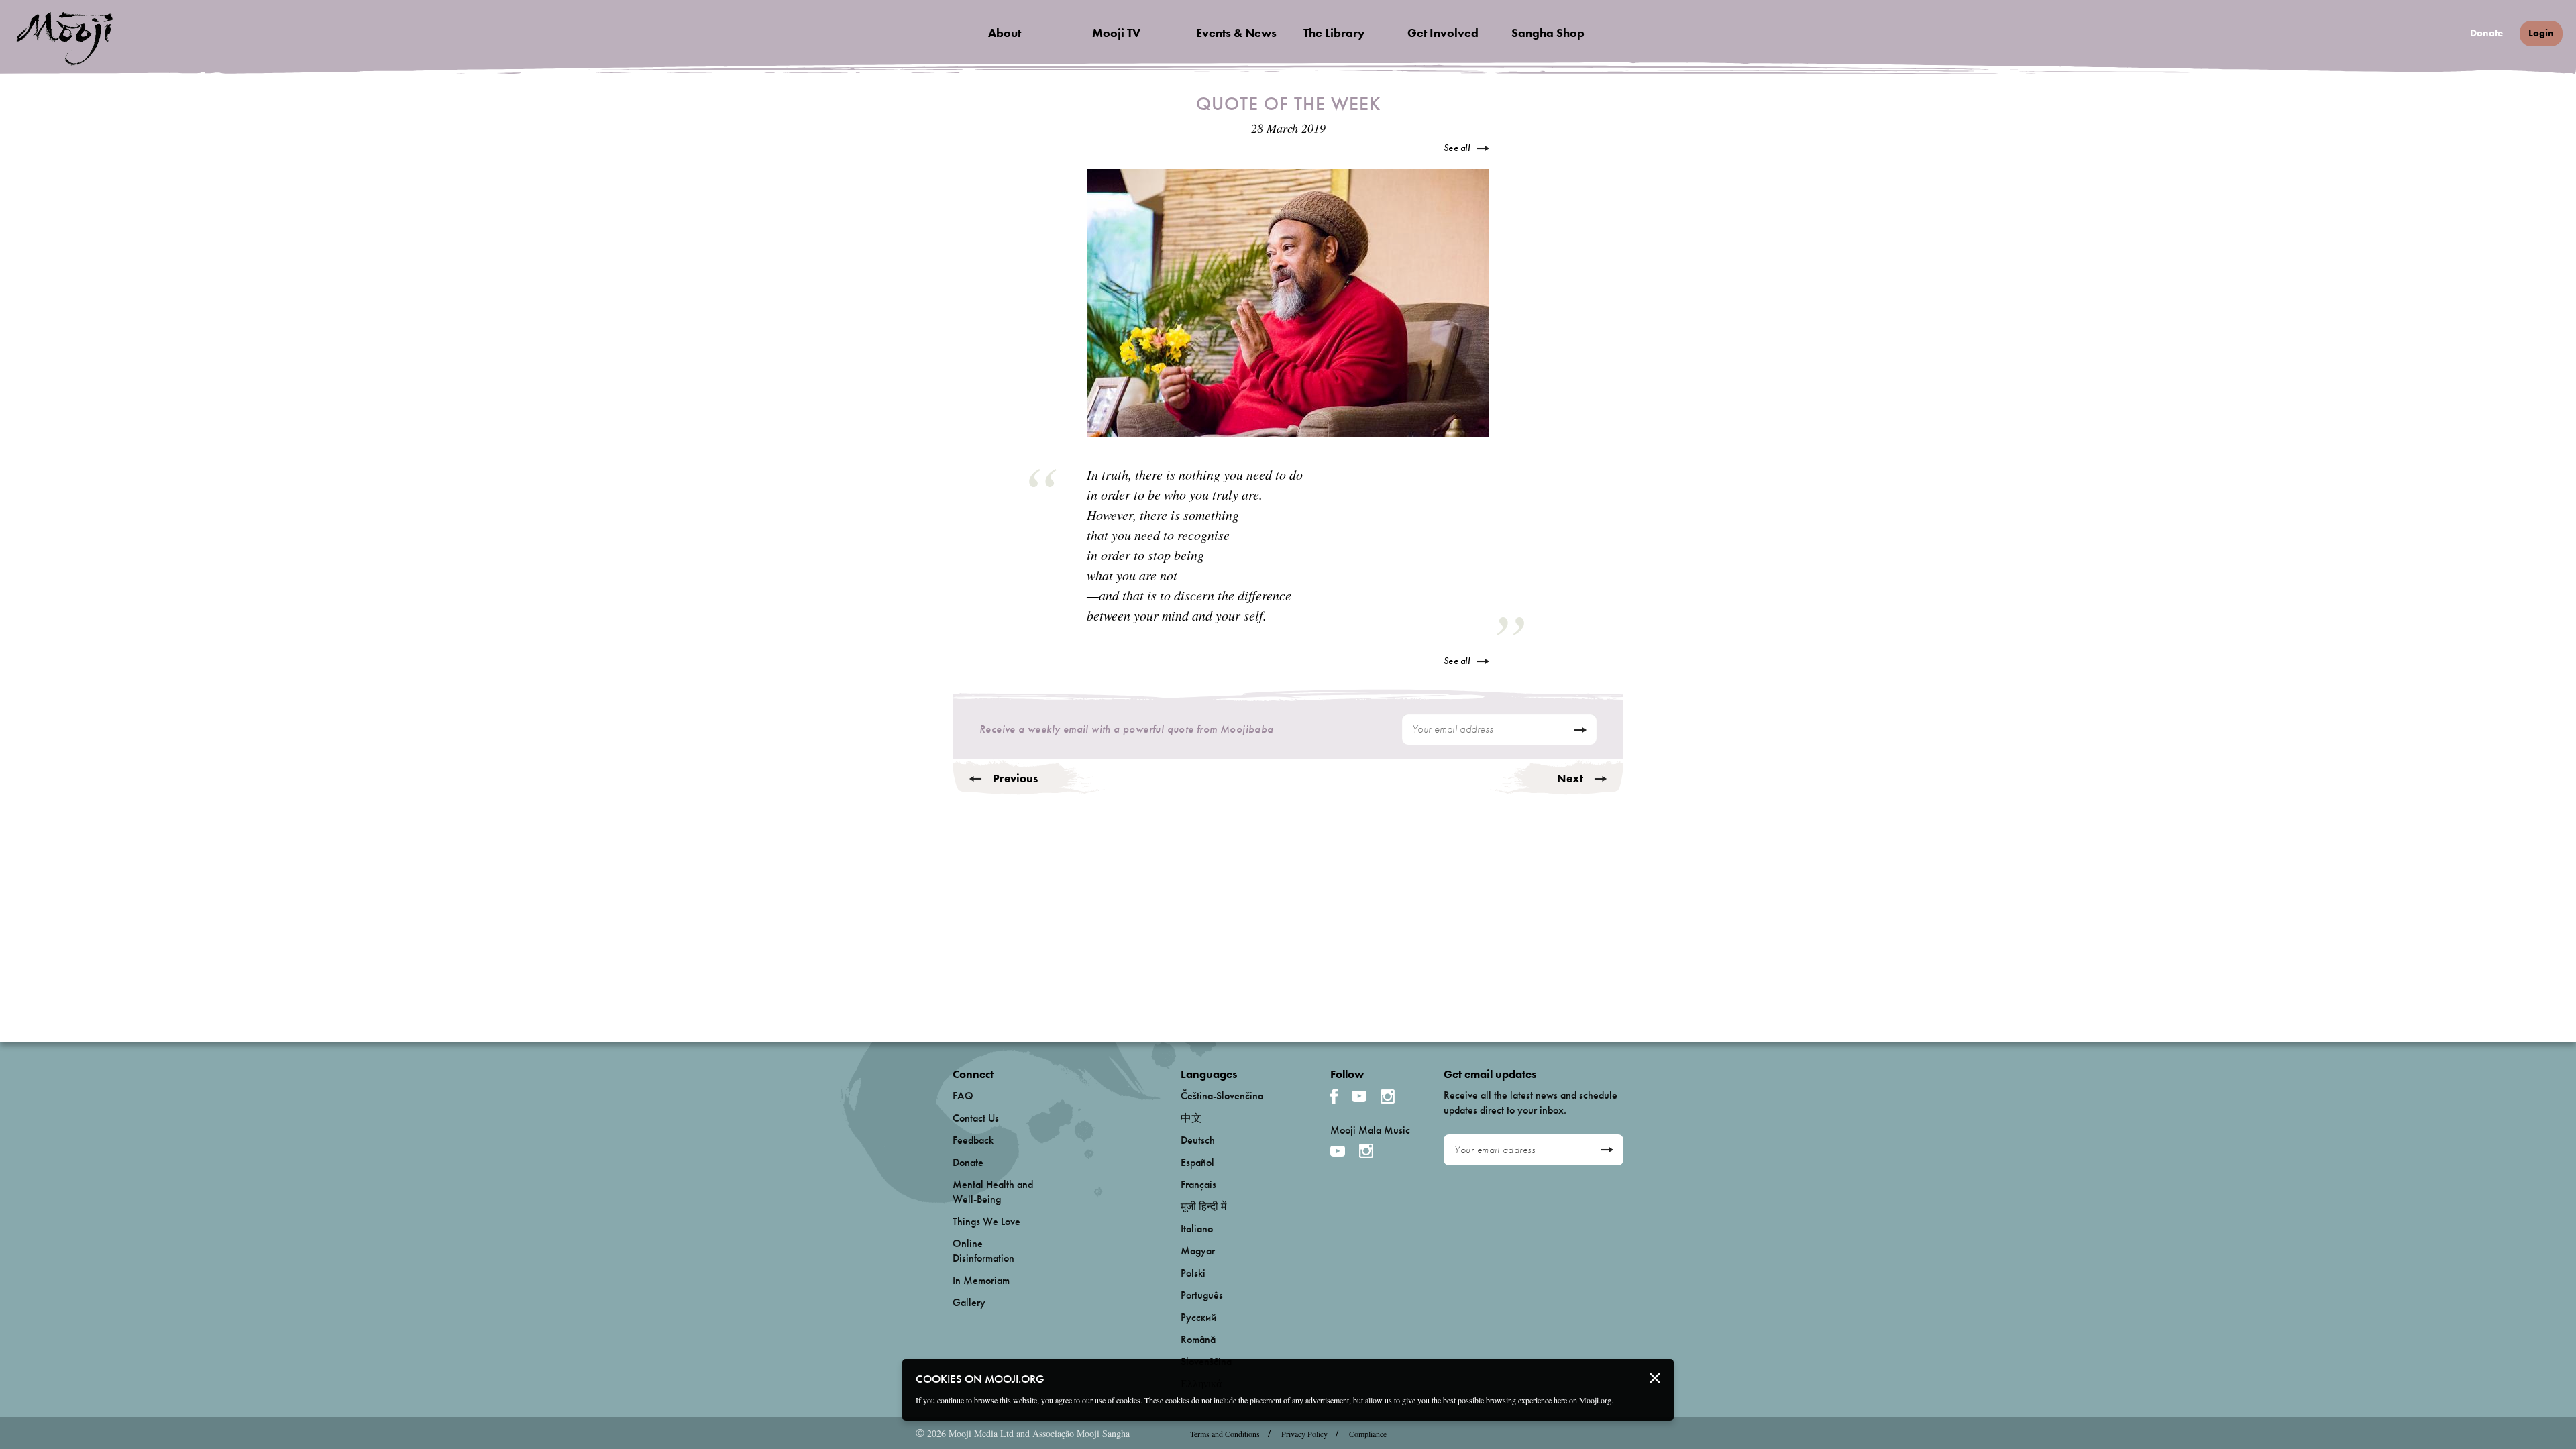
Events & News (1236, 33)
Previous (1015, 778)
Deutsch (1198, 1140)
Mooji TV (1116, 33)
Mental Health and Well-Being (993, 1192)
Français (1198, 1184)
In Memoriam (981, 1280)
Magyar (1198, 1251)
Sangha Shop (1548, 33)
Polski (1193, 1273)
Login (2541, 33)
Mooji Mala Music (1370, 1130)
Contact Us (976, 1118)
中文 (1191, 1118)
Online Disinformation (983, 1251)
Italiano (1197, 1229)
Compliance (1368, 1434)
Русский (1198, 1317)
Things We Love (986, 1221)
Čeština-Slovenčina (1222, 1096)
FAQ (963, 1096)
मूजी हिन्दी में (1203, 1206)
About (1005, 33)
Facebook (1334, 1096)
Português (1202, 1295)
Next (1570, 778)
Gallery (969, 1302)
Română (1198, 1339)
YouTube (1359, 1096)
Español (1197, 1162)
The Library (1334, 33)
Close (1655, 1378)
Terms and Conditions (1225, 1434)
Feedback (973, 1140)
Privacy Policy (1304, 1434)
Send (1580, 730)
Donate (2486, 33)
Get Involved (1443, 33)
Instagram (1388, 1096)
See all (1457, 148)
